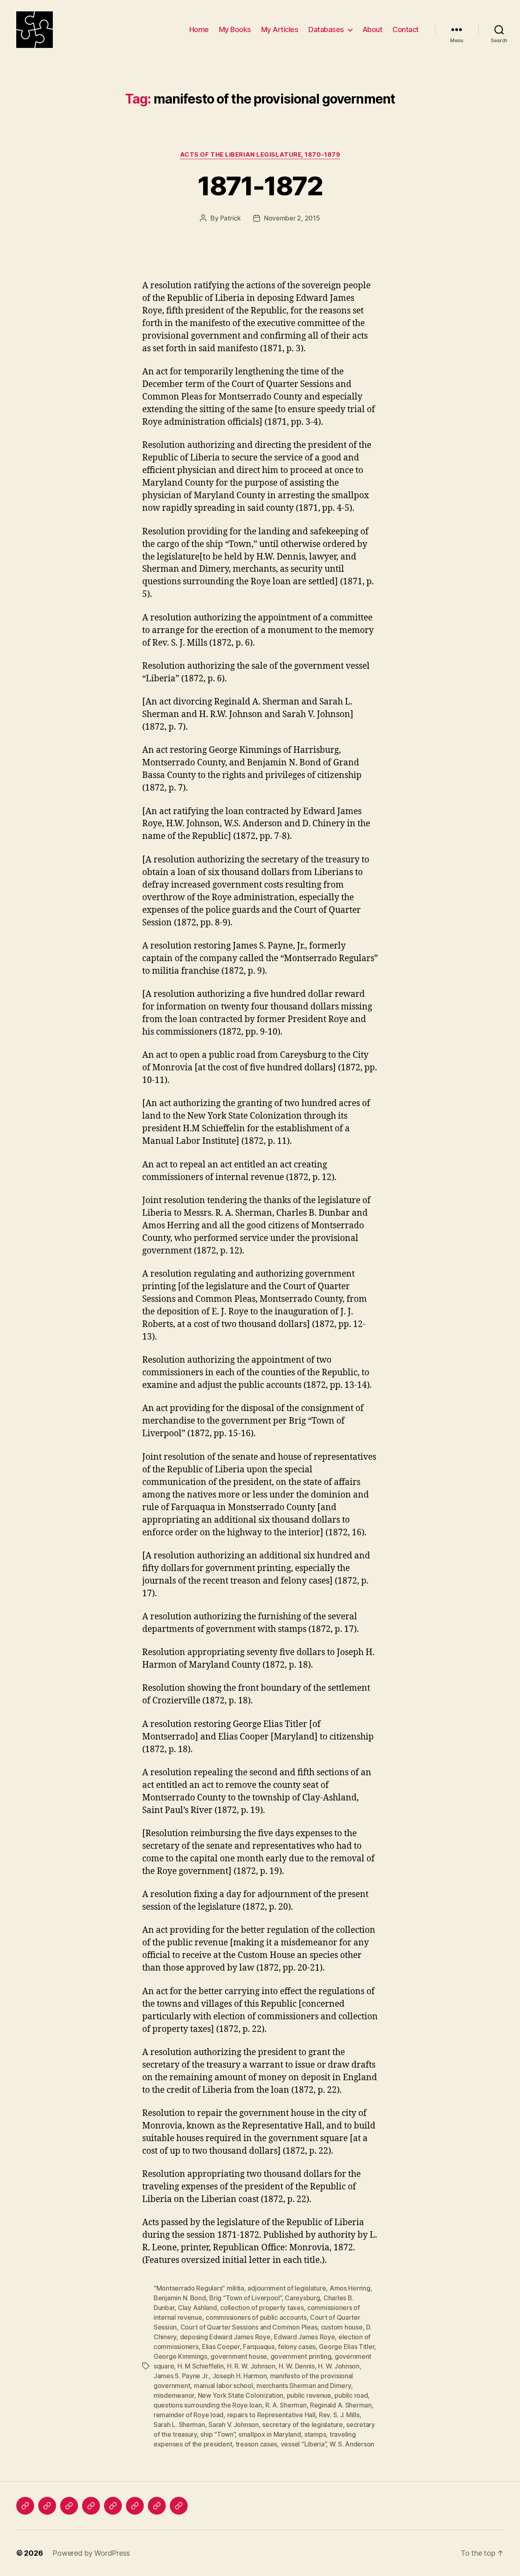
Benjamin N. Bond (180, 2298)
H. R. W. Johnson (251, 2366)
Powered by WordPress (91, 2553)
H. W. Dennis (297, 2366)
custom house (342, 2327)
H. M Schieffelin (201, 2366)
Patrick (231, 218)
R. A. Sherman (286, 2405)
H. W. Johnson (339, 2366)
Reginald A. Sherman (341, 2405)
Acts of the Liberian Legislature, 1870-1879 (260, 155)
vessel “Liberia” (303, 2444)
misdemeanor (174, 2395)
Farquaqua (259, 2347)
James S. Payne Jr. (181, 2376)
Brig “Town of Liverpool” (245, 2298)
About (373, 29)
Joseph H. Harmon (240, 2376)
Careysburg (302, 2298)
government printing (301, 2356)
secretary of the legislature (302, 2425)
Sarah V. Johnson (234, 2425)
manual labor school (223, 2386)
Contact (406, 29)
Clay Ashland (197, 2308)
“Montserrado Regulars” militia (199, 2288)
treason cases (257, 2444)
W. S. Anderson (352, 2444)
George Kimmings (180, 2356)
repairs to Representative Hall (271, 2415)
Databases (326, 29)
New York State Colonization (241, 2395)
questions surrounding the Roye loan (208, 2405)
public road (351, 2395)
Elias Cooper (221, 2347)
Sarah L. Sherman (179, 2425)
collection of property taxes (262, 2308)
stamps (315, 2434)
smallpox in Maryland (270, 2434)
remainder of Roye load (188, 2415)
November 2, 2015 (292, 218)
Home (199, 29)
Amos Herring (350, 2288)
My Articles (280, 29)
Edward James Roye (304, 2337)
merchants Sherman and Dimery (303, 2386)
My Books (235, 29)
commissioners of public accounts (256, 2317)
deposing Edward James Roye (225, 2337)
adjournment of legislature (287, 2288)
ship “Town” (218, 2434)
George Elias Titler (347, 2347)
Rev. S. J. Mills (339, 2415)
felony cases (297, 2347)
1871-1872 (260, 186)
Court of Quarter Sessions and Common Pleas (249, 2327)
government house (239, 2356)
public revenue (309, 2395)
